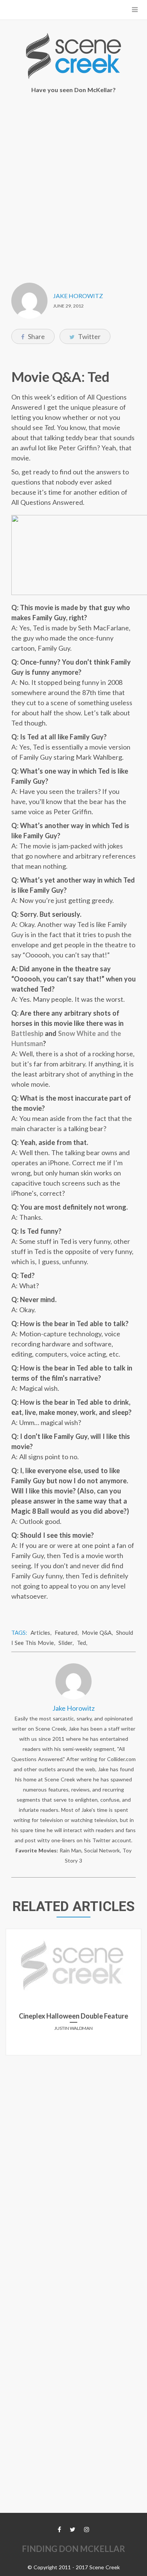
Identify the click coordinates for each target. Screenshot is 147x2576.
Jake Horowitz (78, 296)
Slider (65, 1643)
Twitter (89, 336)
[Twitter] (73, 2529)
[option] (73, 1995)
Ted (81, 1643)
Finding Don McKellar (73, 2549)
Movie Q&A (97, 1633)
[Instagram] (87, 2529)
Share (36, 336)
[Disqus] (73, 2155)
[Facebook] (59, 2529)
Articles (40, 1633)
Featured (66, 1633)
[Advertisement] (73, 183)
